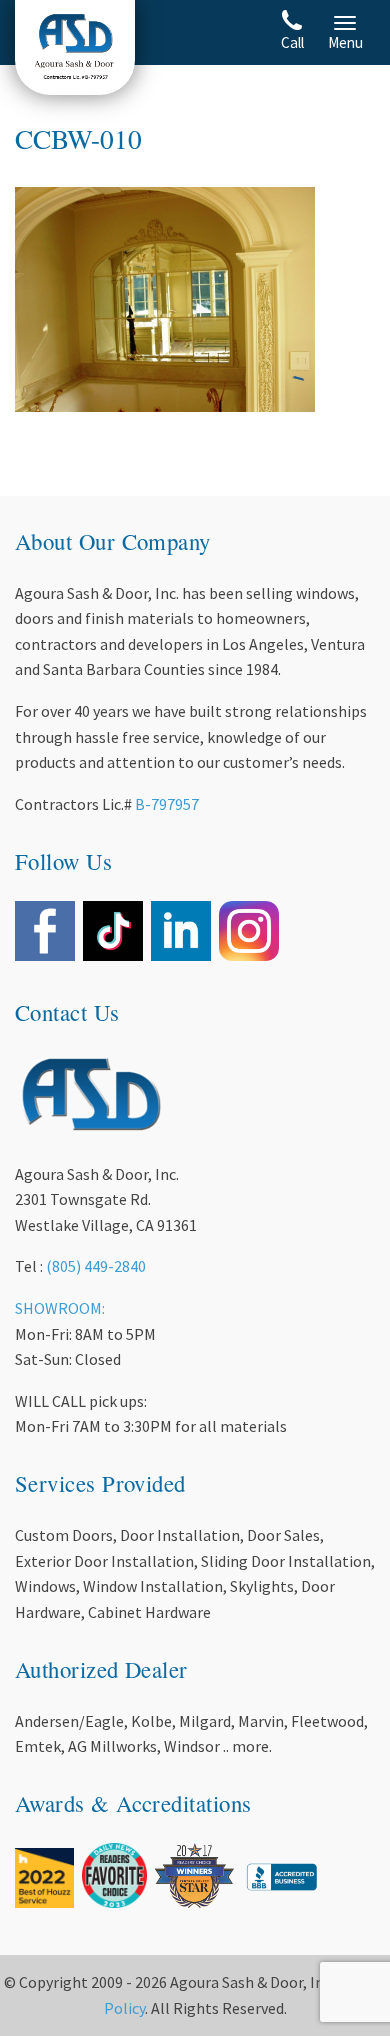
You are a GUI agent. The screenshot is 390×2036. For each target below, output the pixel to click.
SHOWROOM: (60, 1308)
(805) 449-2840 (96, 1266)
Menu (345, 42)
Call (292, 42)
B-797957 (167, 804)
